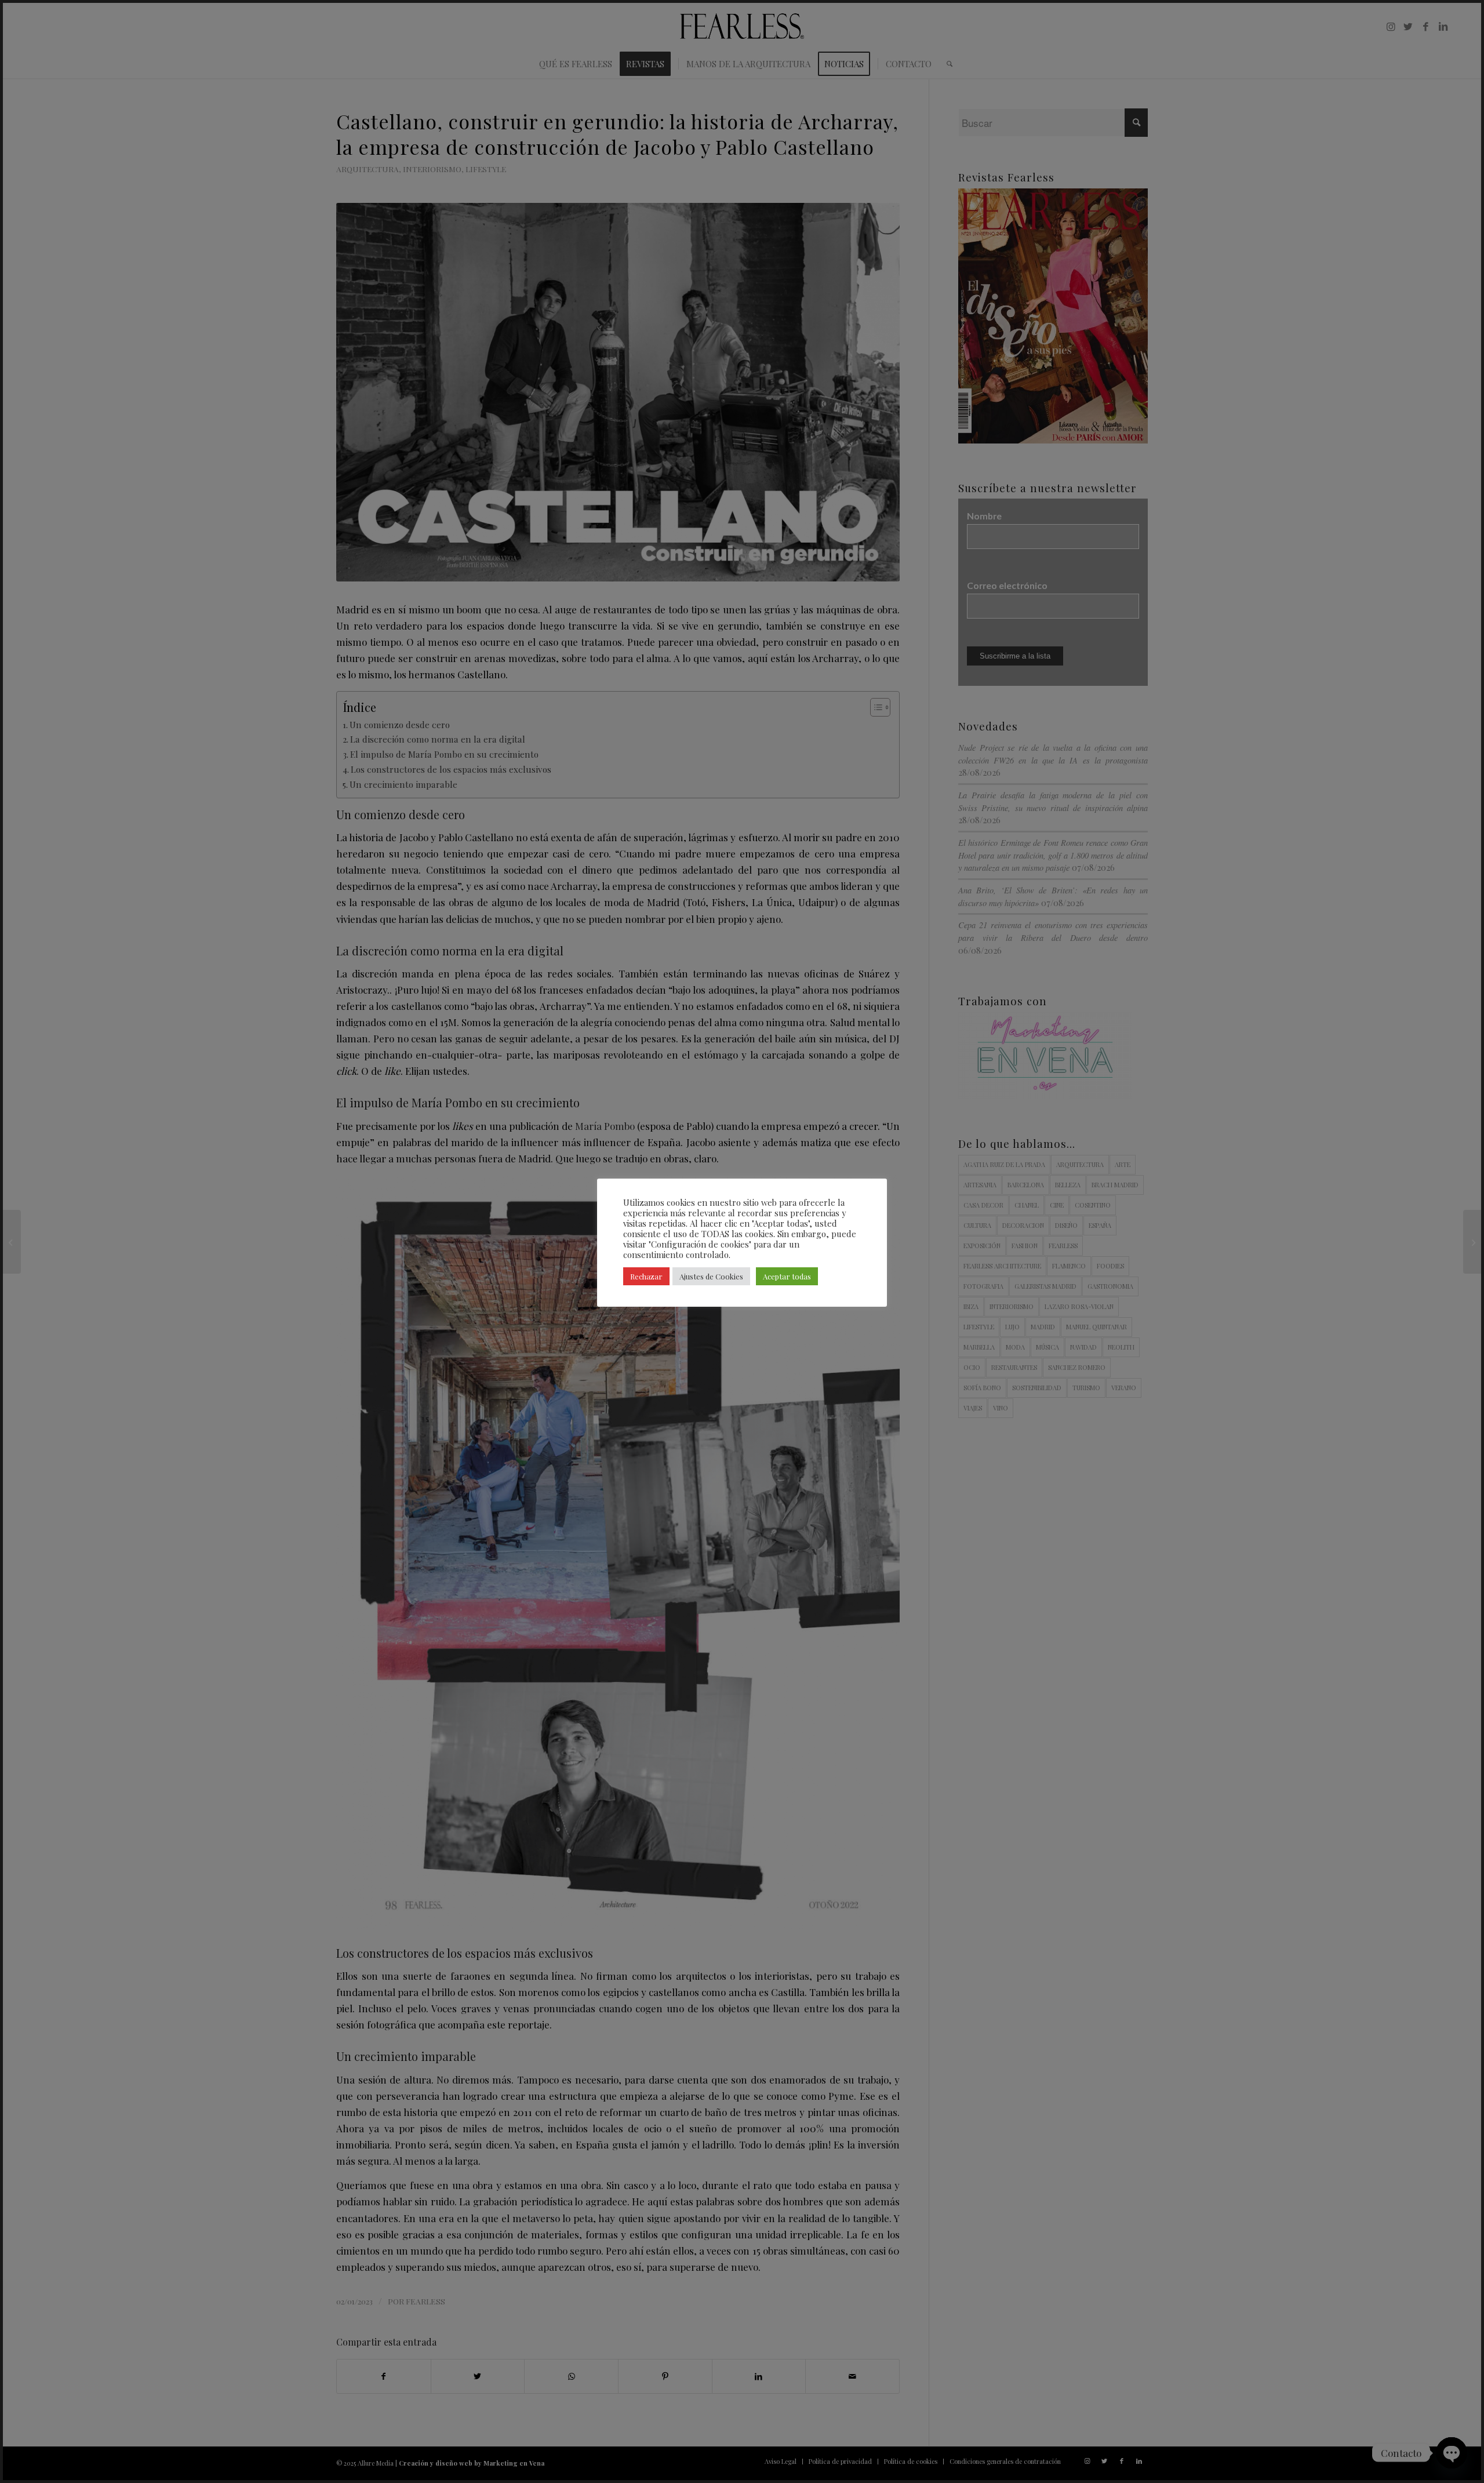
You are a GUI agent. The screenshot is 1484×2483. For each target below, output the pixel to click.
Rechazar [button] (646, 1276)
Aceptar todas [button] (787, 1276)
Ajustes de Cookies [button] (711, 1276)
